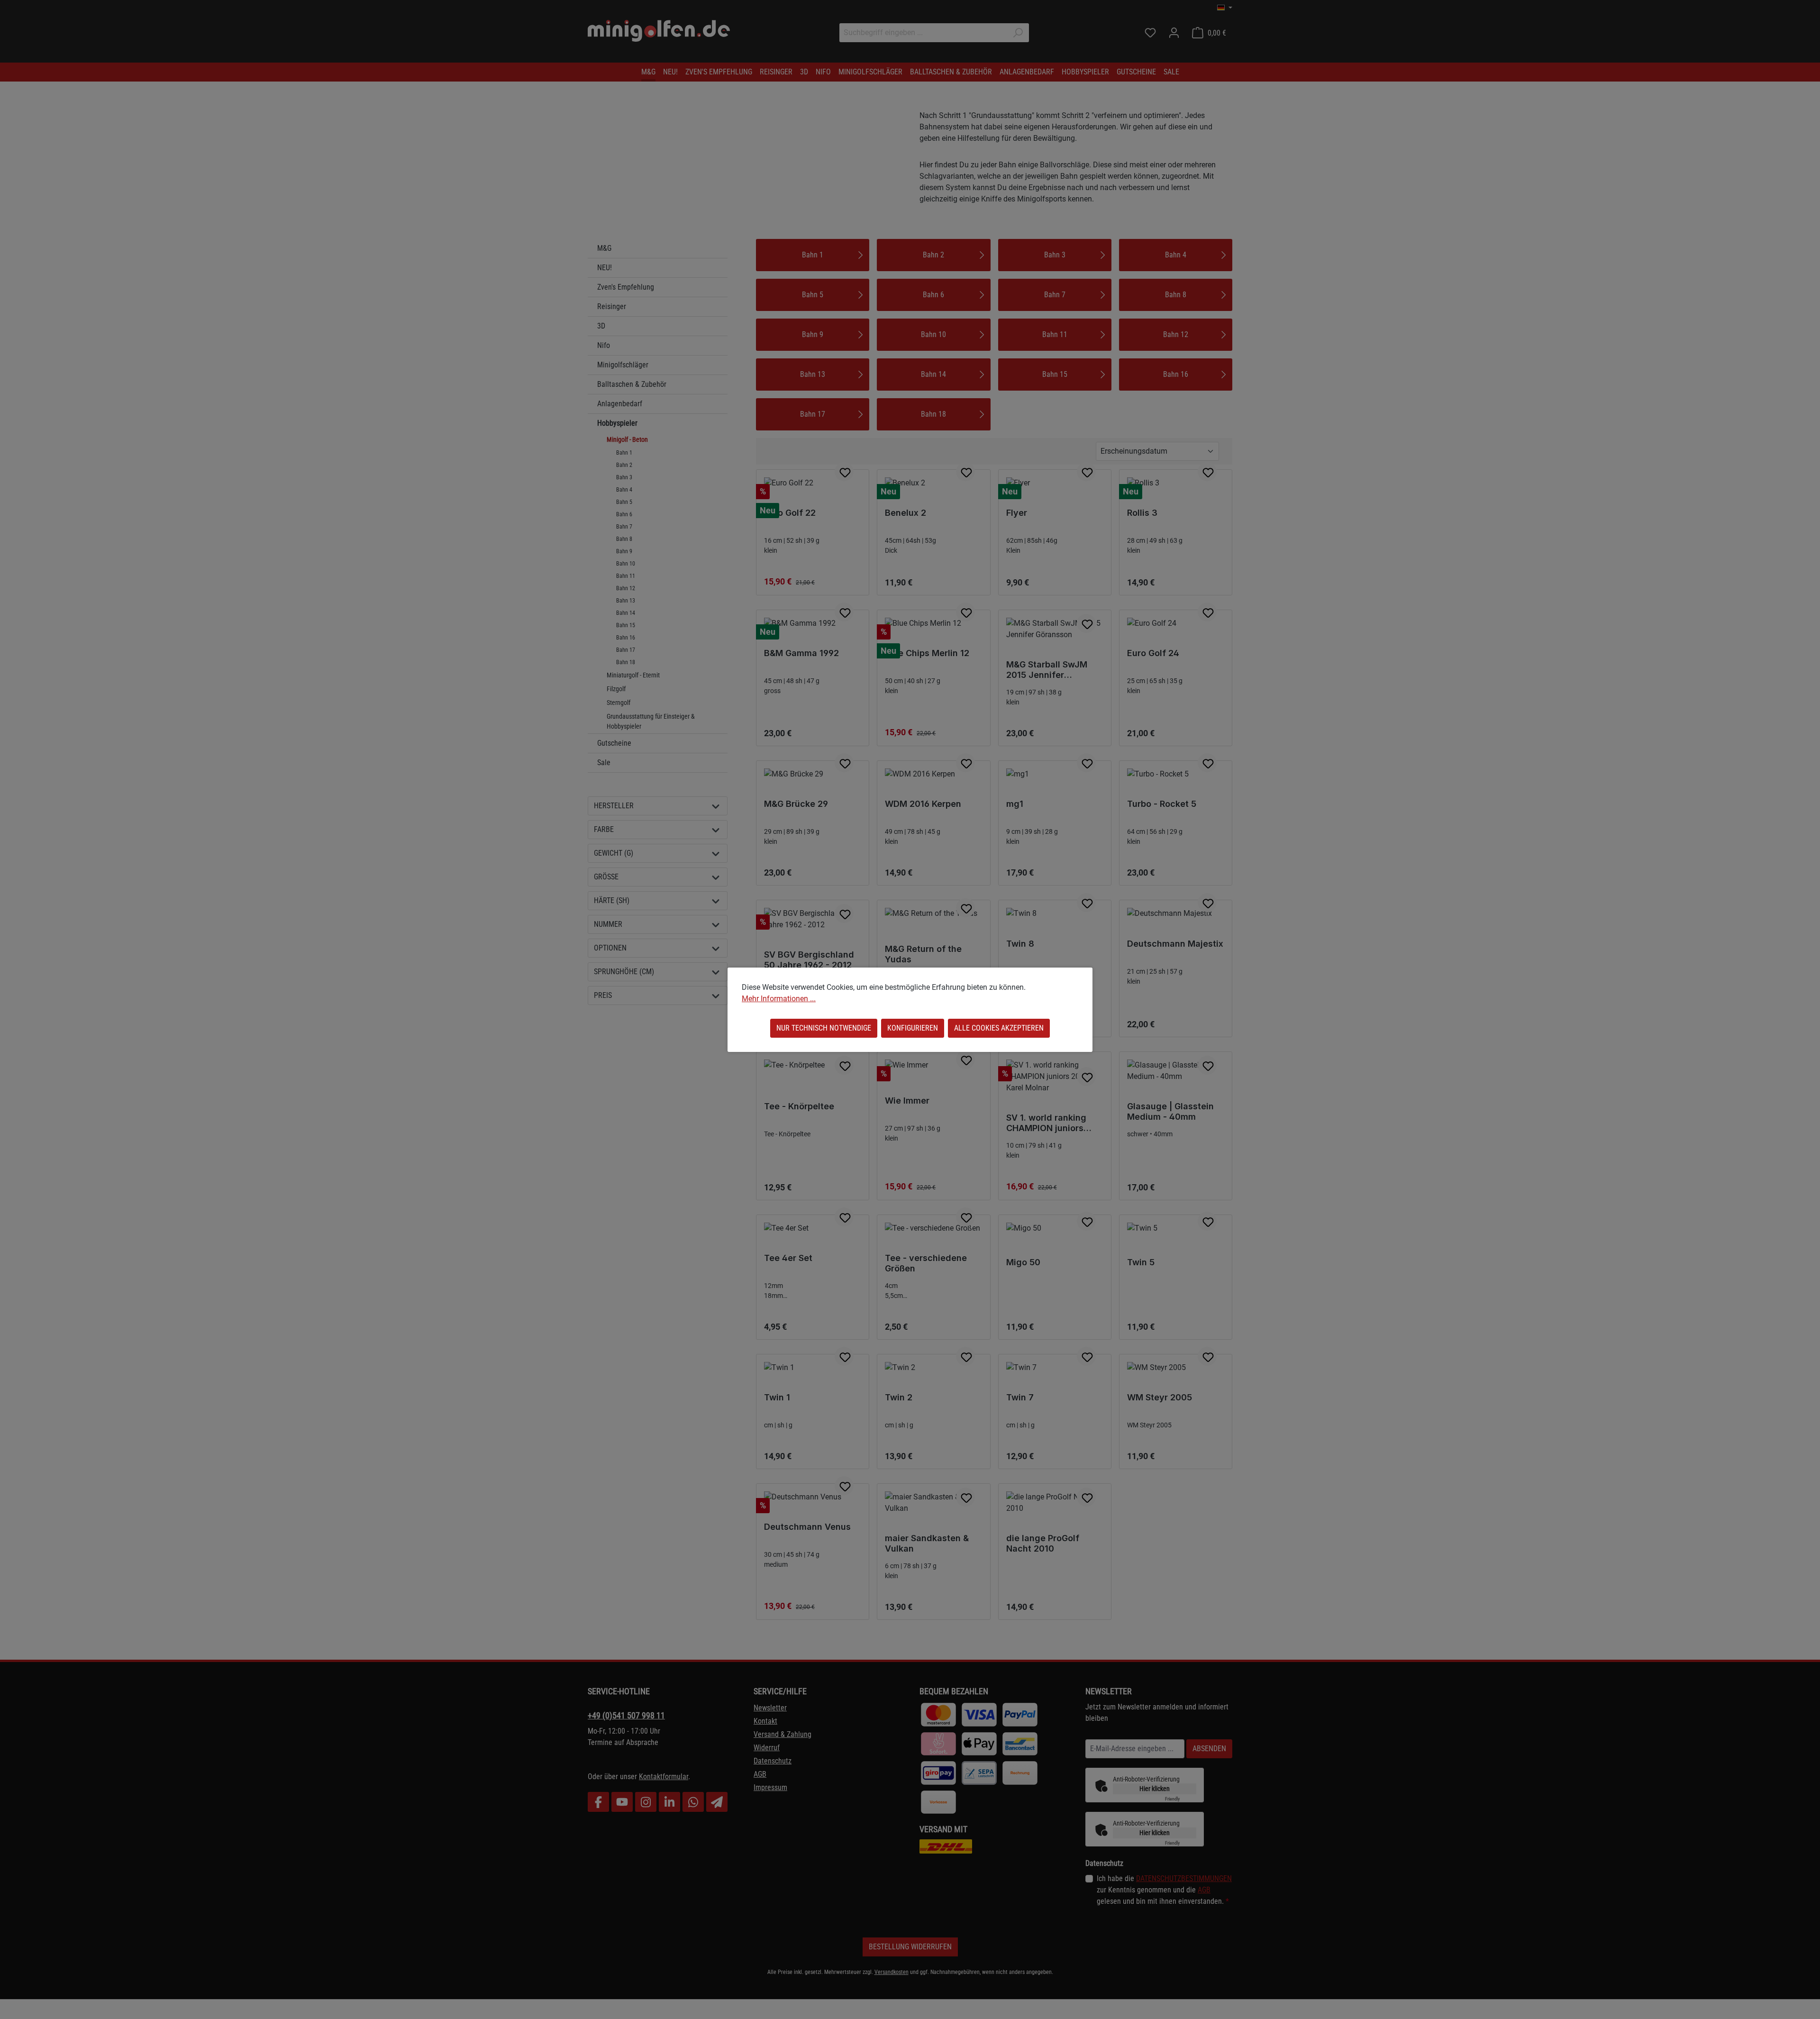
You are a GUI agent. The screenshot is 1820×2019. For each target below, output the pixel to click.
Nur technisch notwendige (824, 1028)
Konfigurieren (913, 1028)
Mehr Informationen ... (779, 999)
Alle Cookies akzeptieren (999, 1028)
